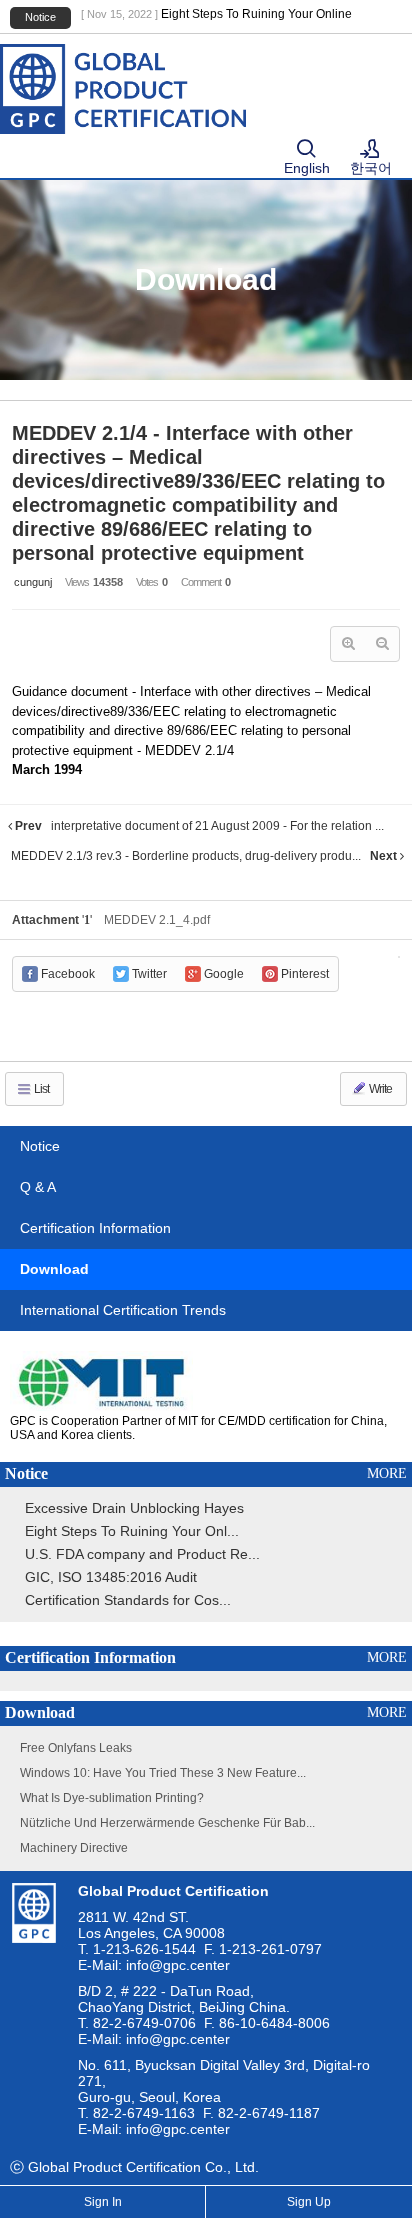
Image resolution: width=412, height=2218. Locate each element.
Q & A (38, 1187)
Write (379, 1089)
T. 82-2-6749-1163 (136, 2113)
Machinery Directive (74, 1848)
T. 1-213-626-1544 (137, 1949)
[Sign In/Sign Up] (370, 150)
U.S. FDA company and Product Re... (142, 1554)
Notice (40, 1146)
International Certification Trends (123, 1310)
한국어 (371, 168)
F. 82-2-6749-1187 (261, 2113)
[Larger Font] (348, 644)
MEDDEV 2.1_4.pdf (157, 920)
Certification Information (95, 1228)
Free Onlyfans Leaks (76, 1748)
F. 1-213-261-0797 (263, 1949)
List (40, 1089)
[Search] (306, 150)
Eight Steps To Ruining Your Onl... (132, 1531)
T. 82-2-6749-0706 (137, 2023)
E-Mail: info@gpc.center (154, 1965)
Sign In (103, 2202)
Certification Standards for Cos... (128, 1600)
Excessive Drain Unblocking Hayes (134, 1508)
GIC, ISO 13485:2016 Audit (111, 1577)
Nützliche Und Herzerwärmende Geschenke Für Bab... (167, 1823)
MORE (387, 1473)
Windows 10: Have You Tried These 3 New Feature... (163, 1773)
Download (54, 1269)
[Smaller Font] (382, 644)
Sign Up (309, 2202)
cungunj (33, 582)
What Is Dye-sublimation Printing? (112, 1798)
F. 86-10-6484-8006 (267, 2023)
